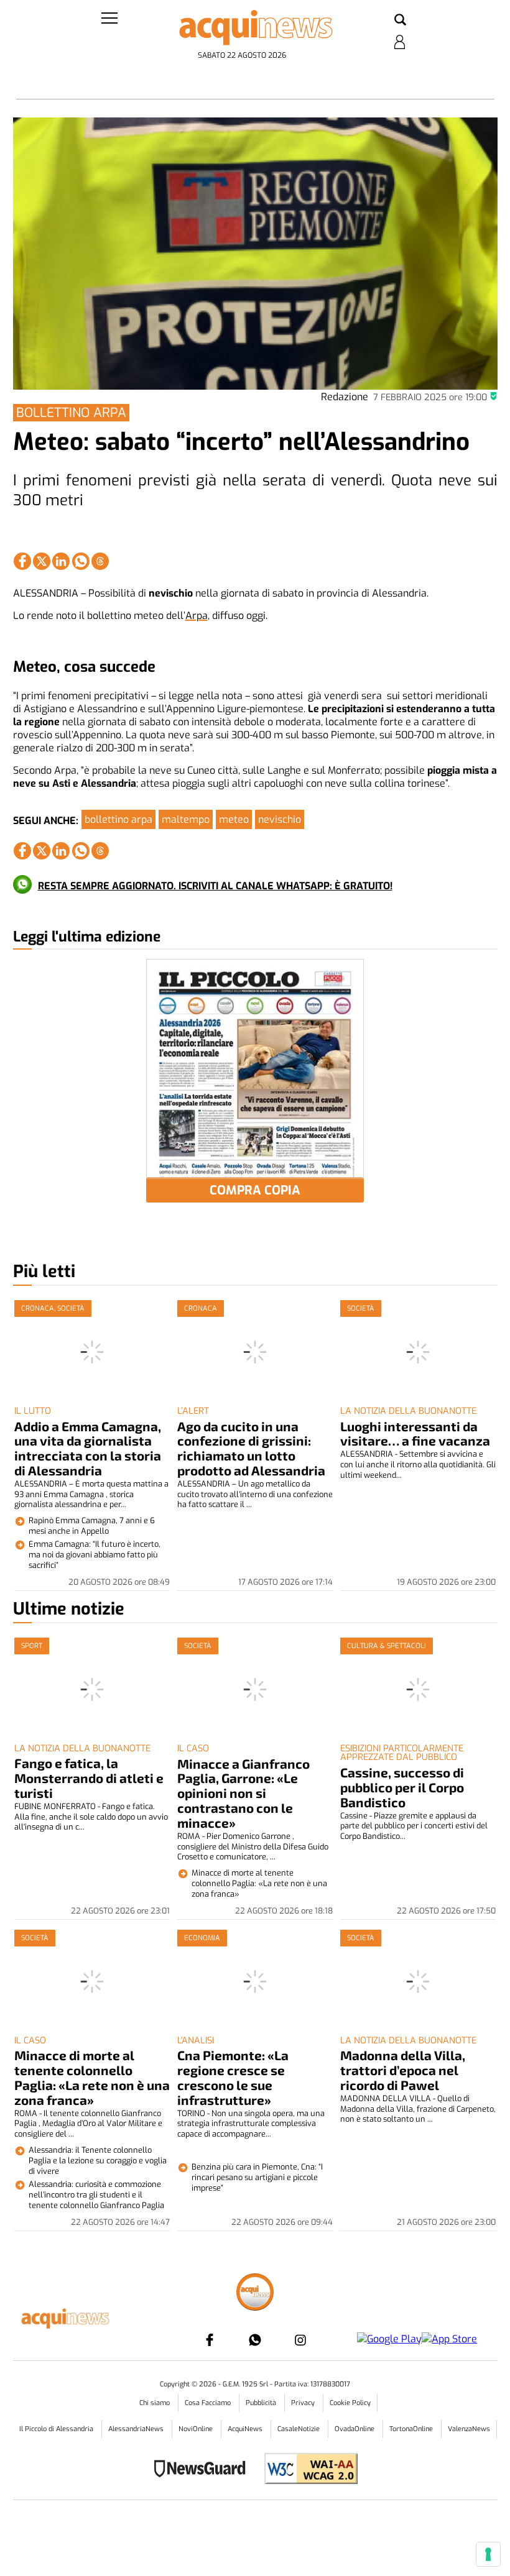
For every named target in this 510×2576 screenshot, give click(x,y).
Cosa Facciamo (209, 2403)
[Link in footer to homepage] (255, 2294)
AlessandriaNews (137, 2429)
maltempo (186, 819)
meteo (234, 819)
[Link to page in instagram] (300, 2340)
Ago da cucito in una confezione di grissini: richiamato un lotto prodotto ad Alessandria (251, 1448)
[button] (400, 21)
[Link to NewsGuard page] (204, 2470)
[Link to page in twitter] (42, 561)
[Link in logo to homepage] (255, 28)
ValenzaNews (469, 2429)
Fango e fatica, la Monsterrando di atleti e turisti (89, 1778)
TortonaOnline (412, 2429)
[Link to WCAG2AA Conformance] (306, 2470)
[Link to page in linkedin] (61, 561)
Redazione (345, 397)
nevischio (280, 819)
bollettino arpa (118, 819)
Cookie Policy (350, 2403)
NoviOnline (197, 2429)
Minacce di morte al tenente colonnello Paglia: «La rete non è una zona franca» (92, 2077)
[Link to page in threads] (100, 561)
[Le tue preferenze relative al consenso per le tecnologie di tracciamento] (488, 2554)
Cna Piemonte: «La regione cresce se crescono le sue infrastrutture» (233, 2077)
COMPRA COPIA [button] (255, 1190)
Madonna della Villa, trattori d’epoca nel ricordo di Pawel (403, 2070)
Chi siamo (155, 2403)
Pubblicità (262, 2403)
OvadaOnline (355, 2429)
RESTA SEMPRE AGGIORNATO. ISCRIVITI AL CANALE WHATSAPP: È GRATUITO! (215, 886)
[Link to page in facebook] (22, 561)
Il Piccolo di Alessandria (57, 2429)
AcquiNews (246, 2429)
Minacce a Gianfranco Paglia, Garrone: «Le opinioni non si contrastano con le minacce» (243, 1793)
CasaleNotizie (299, 2429)
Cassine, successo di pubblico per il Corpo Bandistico (402, 1787)
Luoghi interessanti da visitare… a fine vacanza (415, 1433)
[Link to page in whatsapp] (81, 561)
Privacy (304, 2403)
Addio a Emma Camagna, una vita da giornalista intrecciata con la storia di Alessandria (88, 1448)
